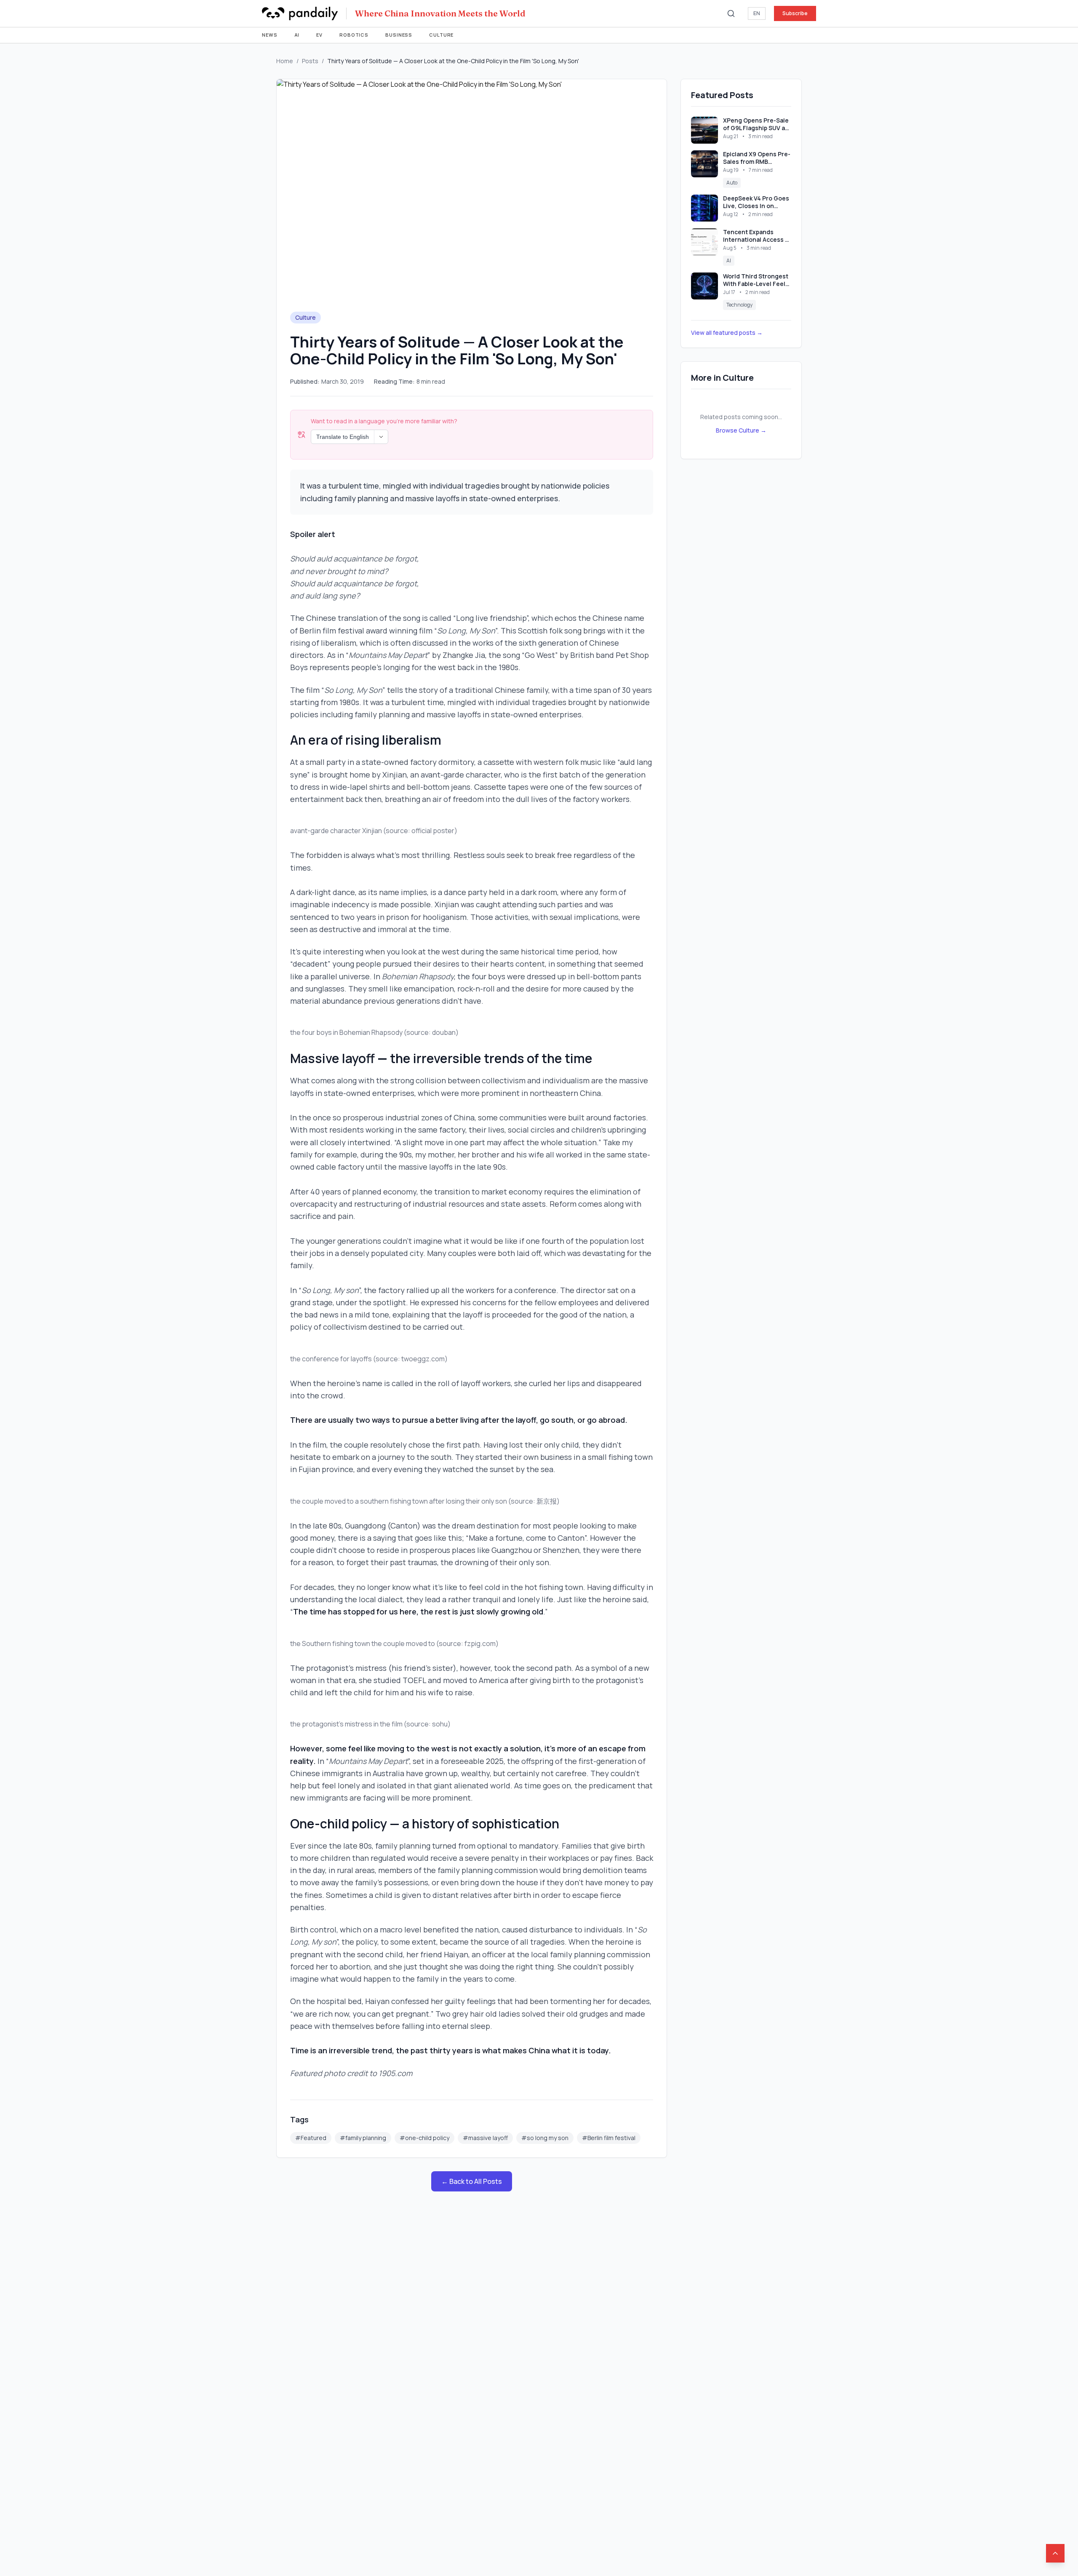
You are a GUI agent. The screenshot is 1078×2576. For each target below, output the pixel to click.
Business (399, 35)
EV (319, 35)
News (270, 35)
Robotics (354, 35)
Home (285, 61)
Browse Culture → (741, 430)
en (757, 13)
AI (297, 35)
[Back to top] (1055, 2553)
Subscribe (795, 13)
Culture (441, 35)
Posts (310, 61)
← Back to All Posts (472, 2181)
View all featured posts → (727, 333)
